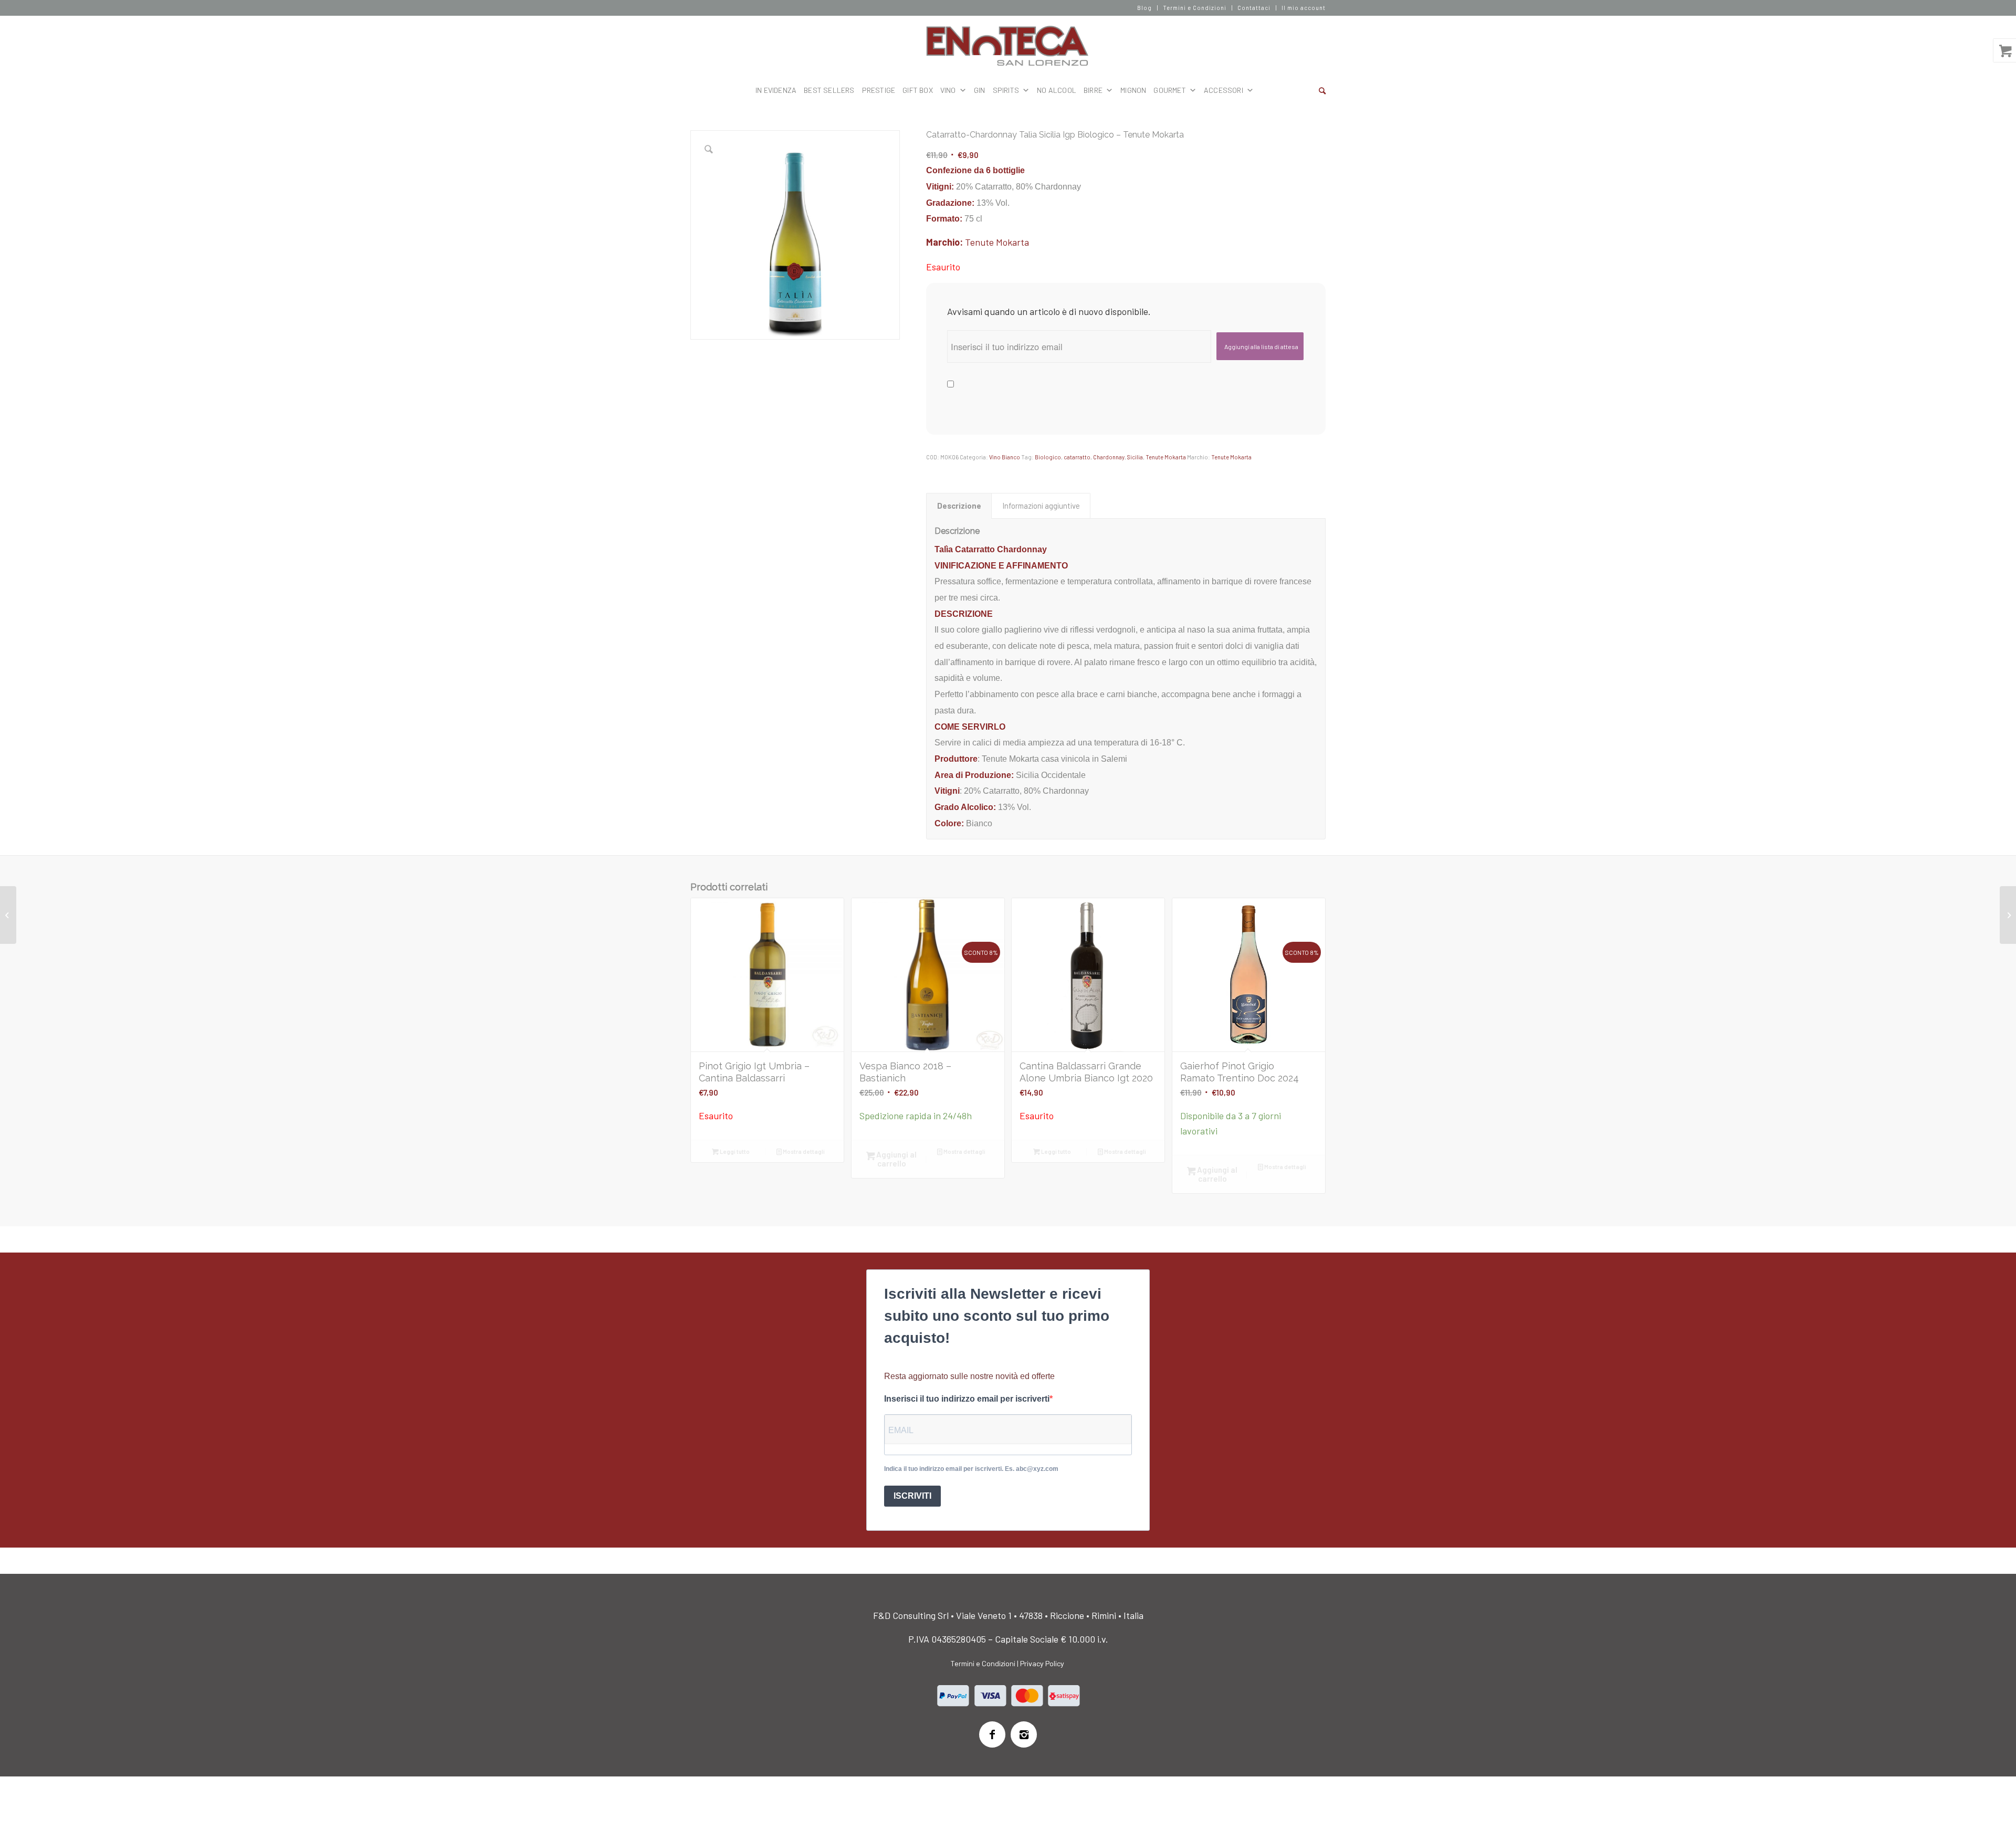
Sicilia (1135, 457)
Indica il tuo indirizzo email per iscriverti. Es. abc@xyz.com (971, 1469)
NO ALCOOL (1057, 90)
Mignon (1133, 90)
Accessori (1224, 90)
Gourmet (1169, 90)
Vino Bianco (1005, 457)
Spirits (1006, 90)
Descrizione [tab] (959, 506)
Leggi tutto (734, 1151)
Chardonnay (1109, 457)
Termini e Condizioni (1195, 8)
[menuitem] (1145, 8)
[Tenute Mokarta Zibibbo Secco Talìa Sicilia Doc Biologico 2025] (2008, 915)
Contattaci (1254, 8)
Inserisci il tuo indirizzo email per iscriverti (967, 1399)
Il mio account (1304, 8)
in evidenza (776, 90)
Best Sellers (829, 90)
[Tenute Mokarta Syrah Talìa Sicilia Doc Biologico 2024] (8, 915)
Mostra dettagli (803, 1151)
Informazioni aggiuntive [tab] (1041, 506)
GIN (980, 90)
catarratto (1077, 457)
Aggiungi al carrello (896, 1159)
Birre (1093, 90)
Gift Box (918, 90)
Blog (1144, 8)
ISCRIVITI (912, 1496)
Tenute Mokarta (997, 242)
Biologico (1048, 457)
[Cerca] (1322, 90)
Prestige (879, 90)
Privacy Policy (1042, 1663)
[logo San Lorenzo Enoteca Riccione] (1008, 46)
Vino (948, 90)
